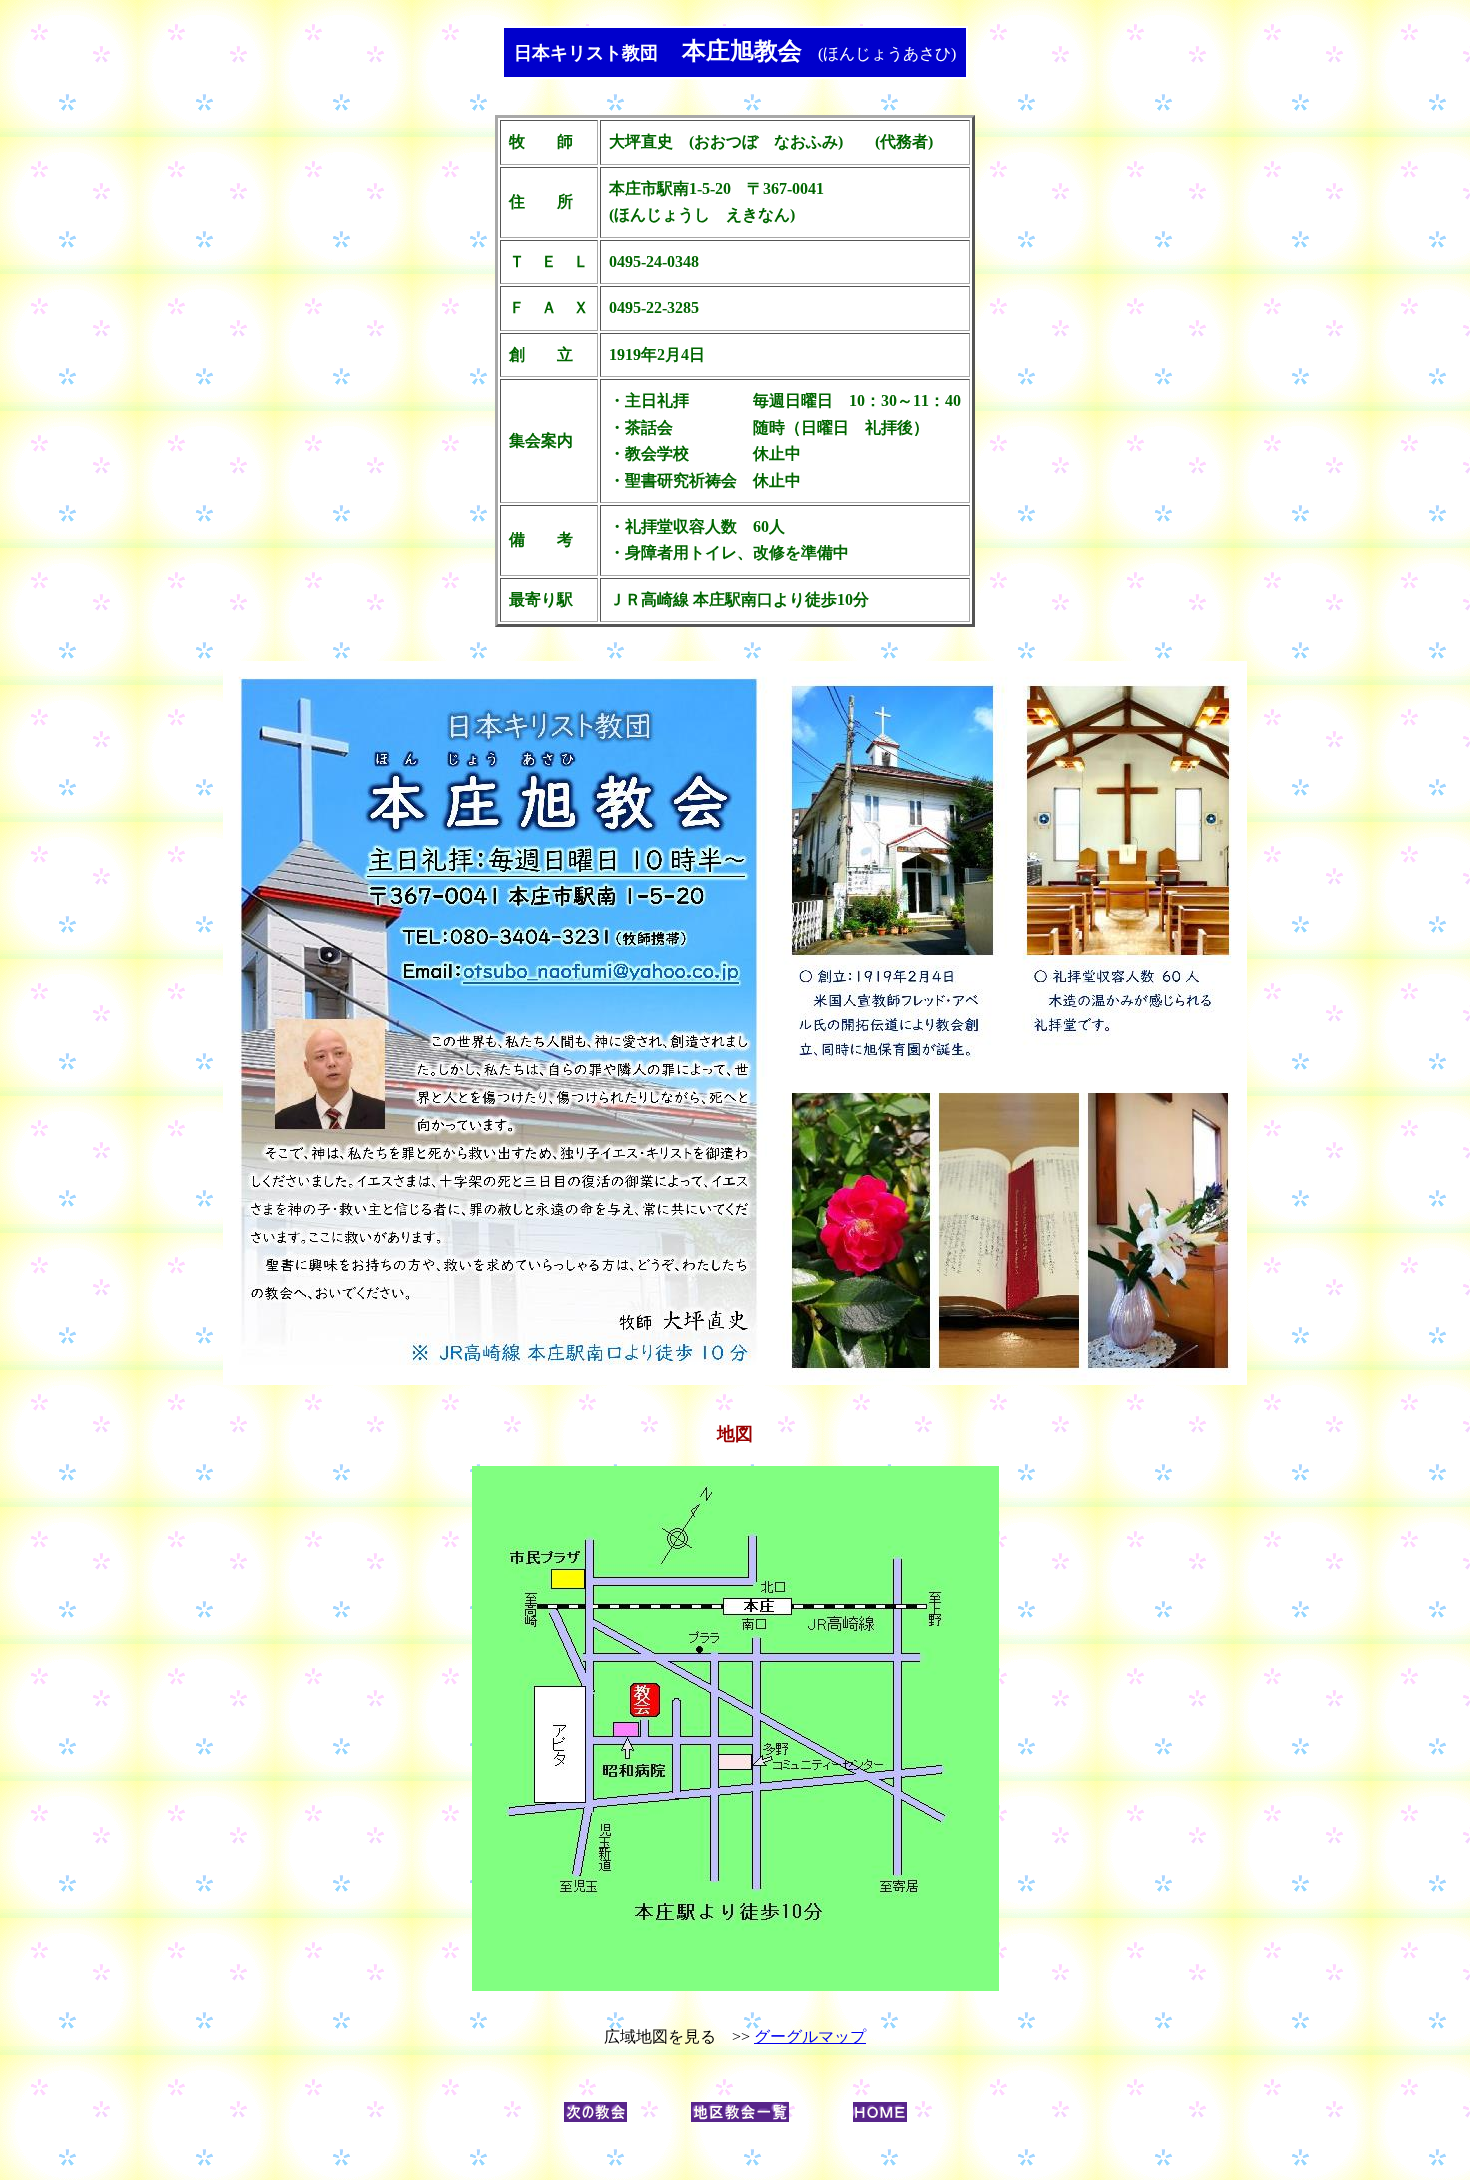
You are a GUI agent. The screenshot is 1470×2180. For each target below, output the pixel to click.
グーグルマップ (810, 2036)
